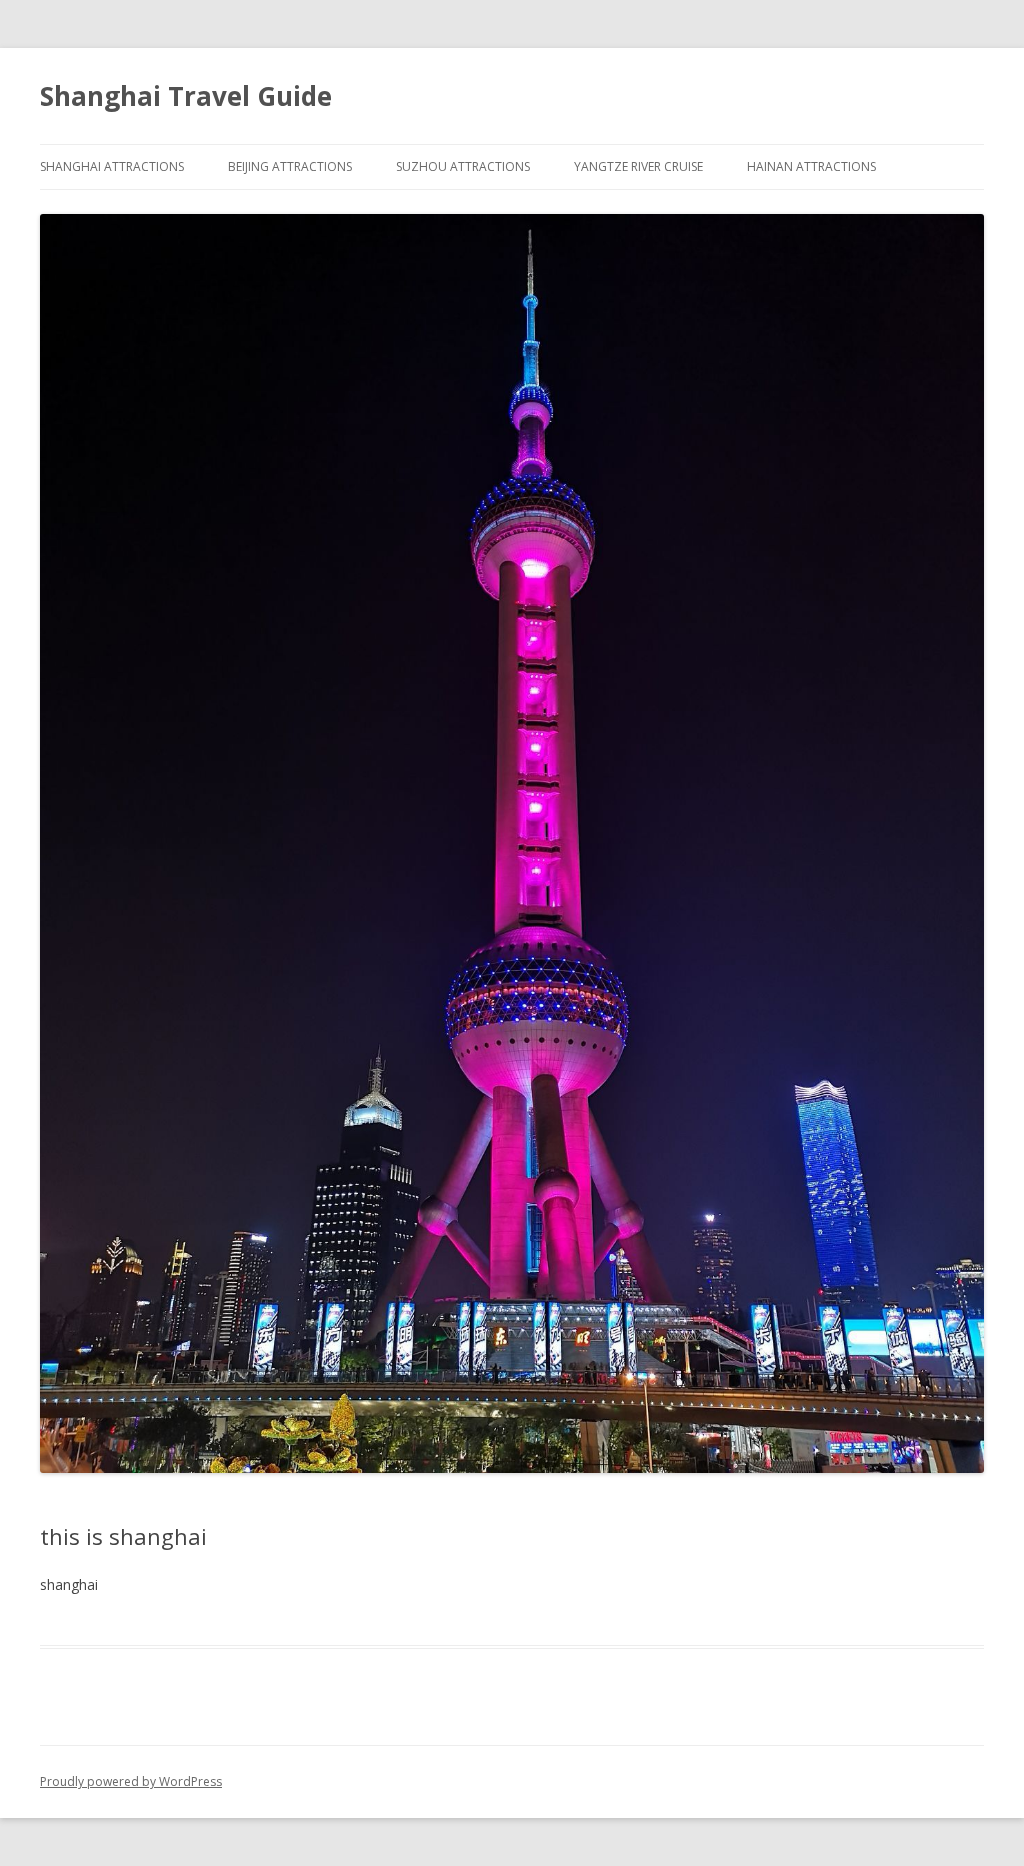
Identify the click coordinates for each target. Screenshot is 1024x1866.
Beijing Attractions (290, 166)
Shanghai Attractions (112, 166)
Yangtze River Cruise (638, 166)
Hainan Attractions (811, 166)
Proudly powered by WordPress (131, 1781)
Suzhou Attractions (463, 166)
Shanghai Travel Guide (186, 96)
